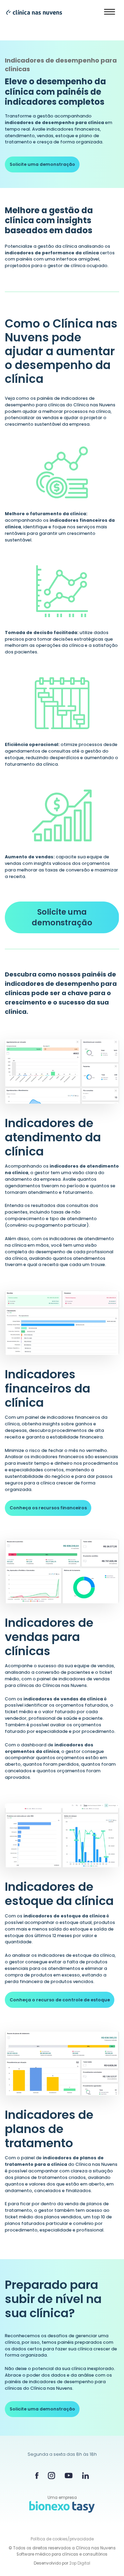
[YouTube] (69, 2476)
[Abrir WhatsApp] (107, 2559)
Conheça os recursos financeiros (48, 1508)
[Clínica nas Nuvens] (31, 12)
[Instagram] (51, 2476)
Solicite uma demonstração (42, 164)
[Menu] (110, 12)
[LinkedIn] (85, 2475)
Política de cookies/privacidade (62, 2539)
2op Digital (80, 2563)
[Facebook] (37, 2475)
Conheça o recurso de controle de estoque (60, 2000)
